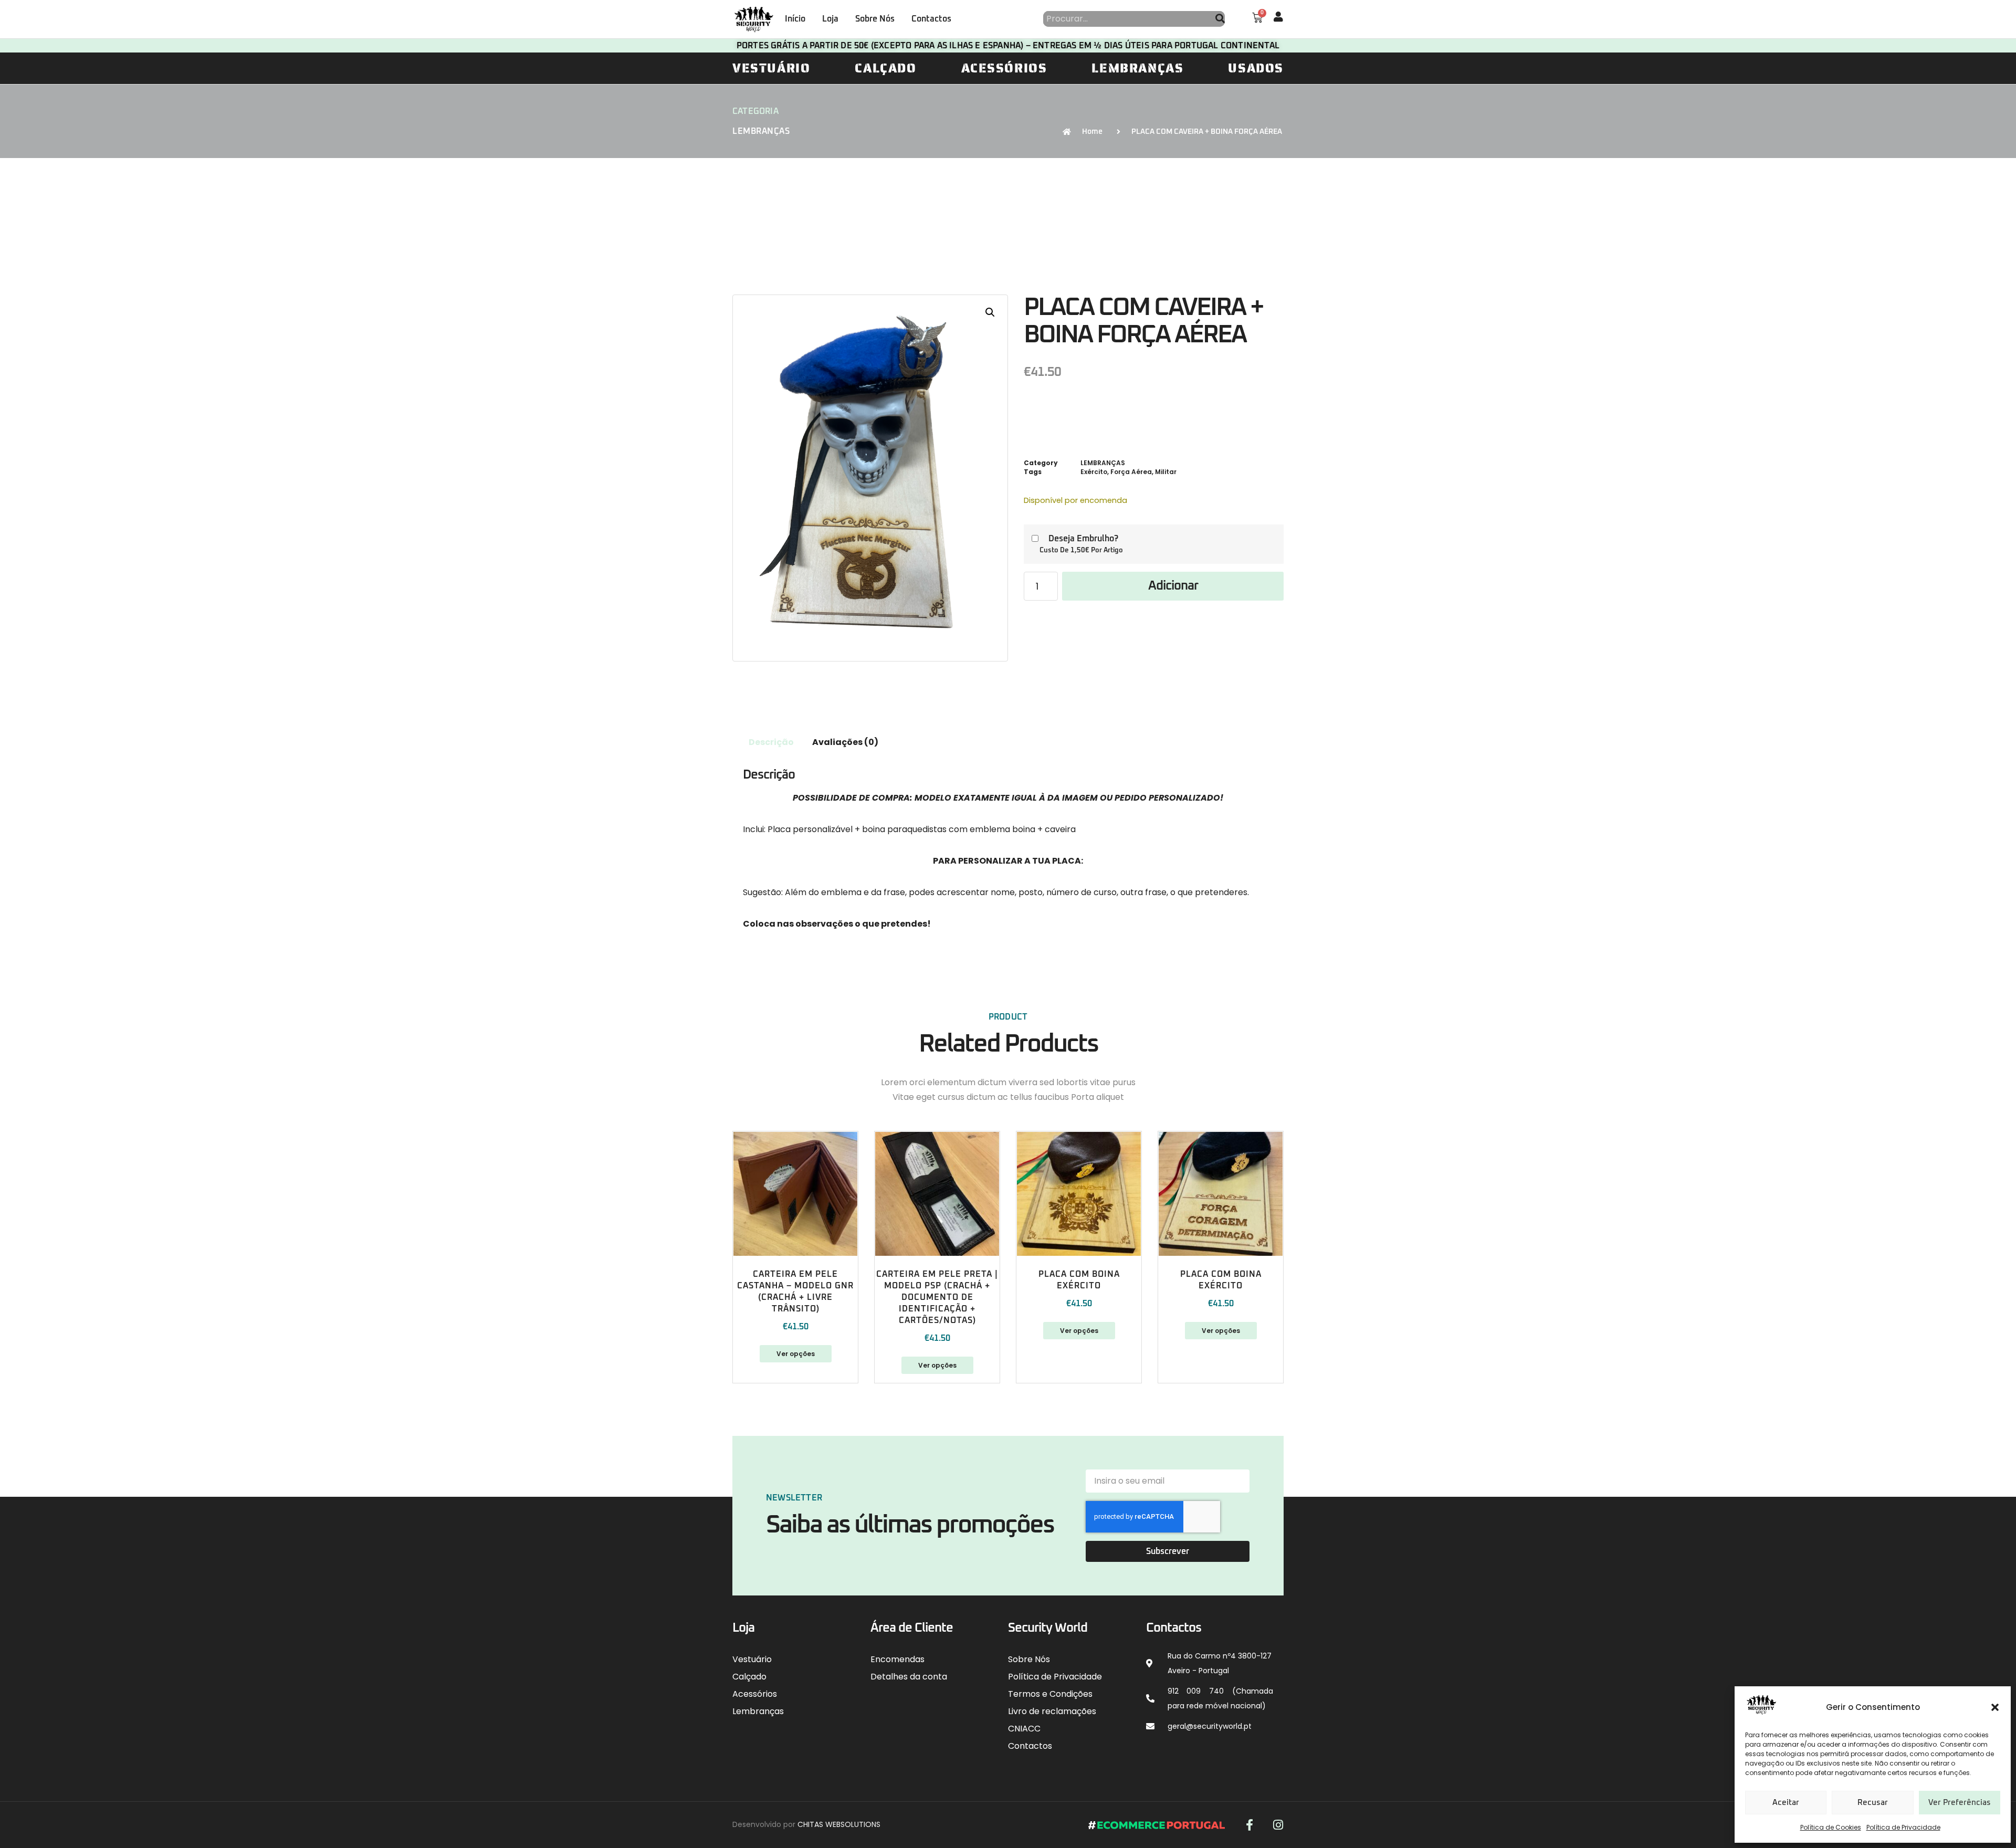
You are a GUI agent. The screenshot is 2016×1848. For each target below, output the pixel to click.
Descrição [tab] (771, 742)
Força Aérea (1131, 472)
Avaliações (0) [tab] (845, 742)
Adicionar (1173, 586)
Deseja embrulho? (1083, 539)
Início (795, 19)
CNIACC (1024, 1729)
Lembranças (1137, 68)
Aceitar (1786, 1803)
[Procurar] (1220, 19)
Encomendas (897, 1659)
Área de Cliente (912, 1628)
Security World (1048, 1628)
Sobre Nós (875, 19)
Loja (830, 19)
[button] (1995, 1707)
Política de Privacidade (1903, 1827)
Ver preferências (1960, 1803)
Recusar (1873, 1803)
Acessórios (1004, 68)
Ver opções (796, 1354)
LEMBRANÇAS (761, 131)
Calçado (885, 68)
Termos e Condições (1050, 1694)
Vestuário (771, 68)
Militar (1166, 472)
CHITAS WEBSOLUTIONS (839, 1824)
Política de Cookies (1831, 1827)
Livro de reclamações (1052, 1711)
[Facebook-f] (1249, 1825)
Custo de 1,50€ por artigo (1081, 550)
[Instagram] (1278, 1825)
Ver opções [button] (1079, 1331)
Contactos (931, 19)
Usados (1256, 68)
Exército (1094, 472)
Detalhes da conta (909, 1677)
